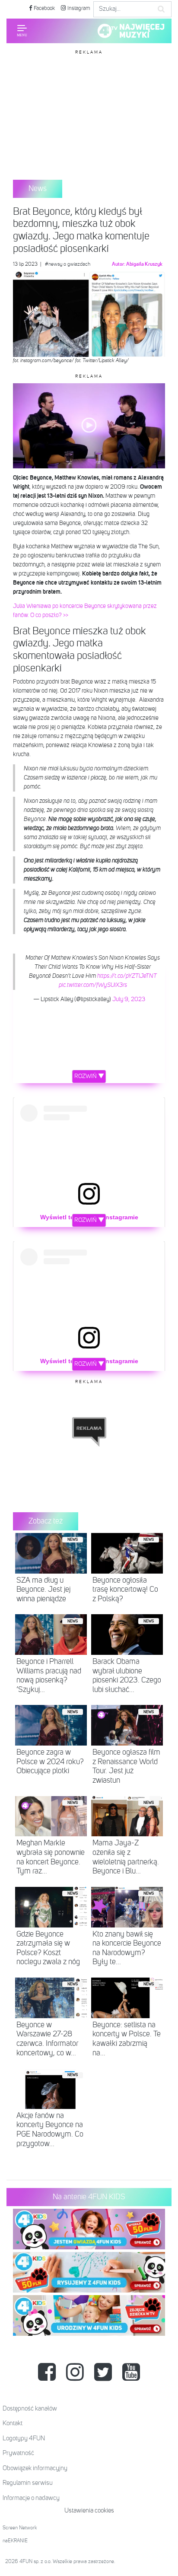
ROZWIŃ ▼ (89, 1076)
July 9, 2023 (129, 999)
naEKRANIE (15, 2541)
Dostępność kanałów (30, 2409)
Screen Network (20, 2528)
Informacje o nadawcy (31, 2498)
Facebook (44, 8)
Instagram (78, 8)
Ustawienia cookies (89, 2511)
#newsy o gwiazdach (68, 264)
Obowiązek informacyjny (35, 2468)
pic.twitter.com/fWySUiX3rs (93, 985)
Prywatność (18, 2453)
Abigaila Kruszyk (144, 264)
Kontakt (13, 2423)
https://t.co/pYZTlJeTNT (127, 976)
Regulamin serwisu (28, 2483)
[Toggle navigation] (22, 31)
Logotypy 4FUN (24, 2438)
